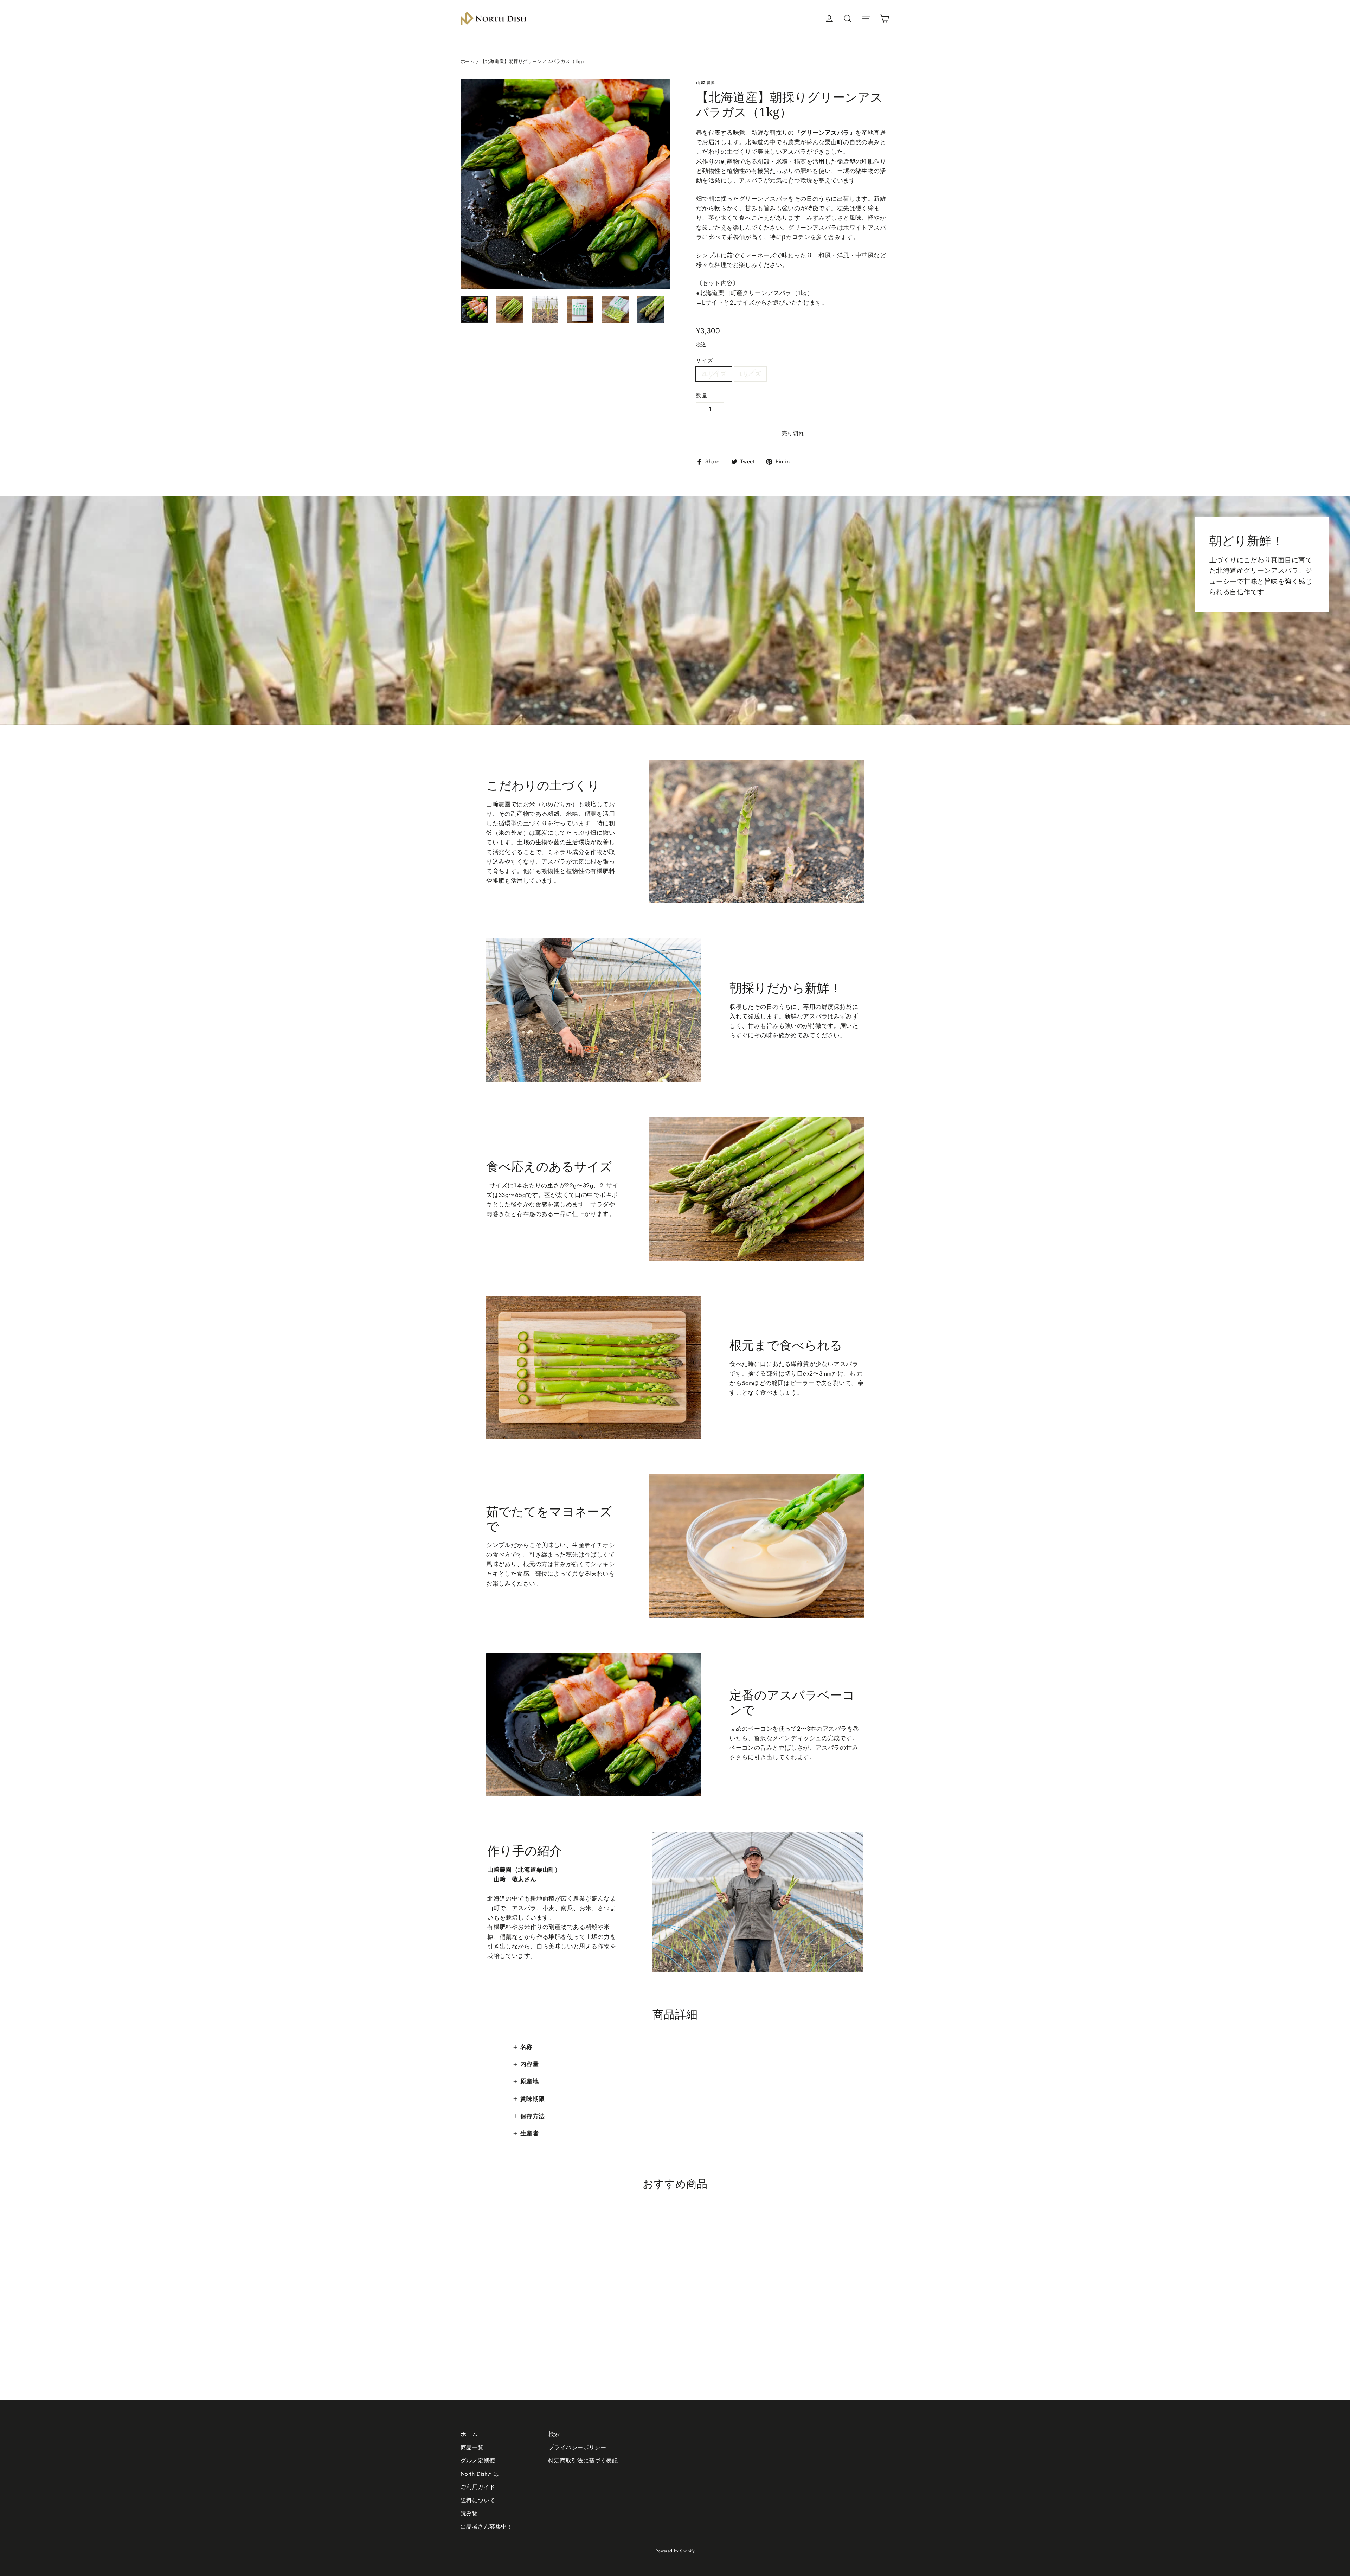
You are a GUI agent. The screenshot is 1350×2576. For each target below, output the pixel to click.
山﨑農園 (706, 83)
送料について (478, 2500)
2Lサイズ (714, 374)
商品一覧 (472, 2447)
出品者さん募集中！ (487, 2527)
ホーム (468, 61)
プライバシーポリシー (577, 2447)
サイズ (705, 360)
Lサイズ (750, 374)
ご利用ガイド (478, 2487)
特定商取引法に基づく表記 (583, 2460)
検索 (554, 2434)
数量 (702, 396)
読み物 (469, 2513)
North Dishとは (480, 2474)
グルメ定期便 (478, 2460)
